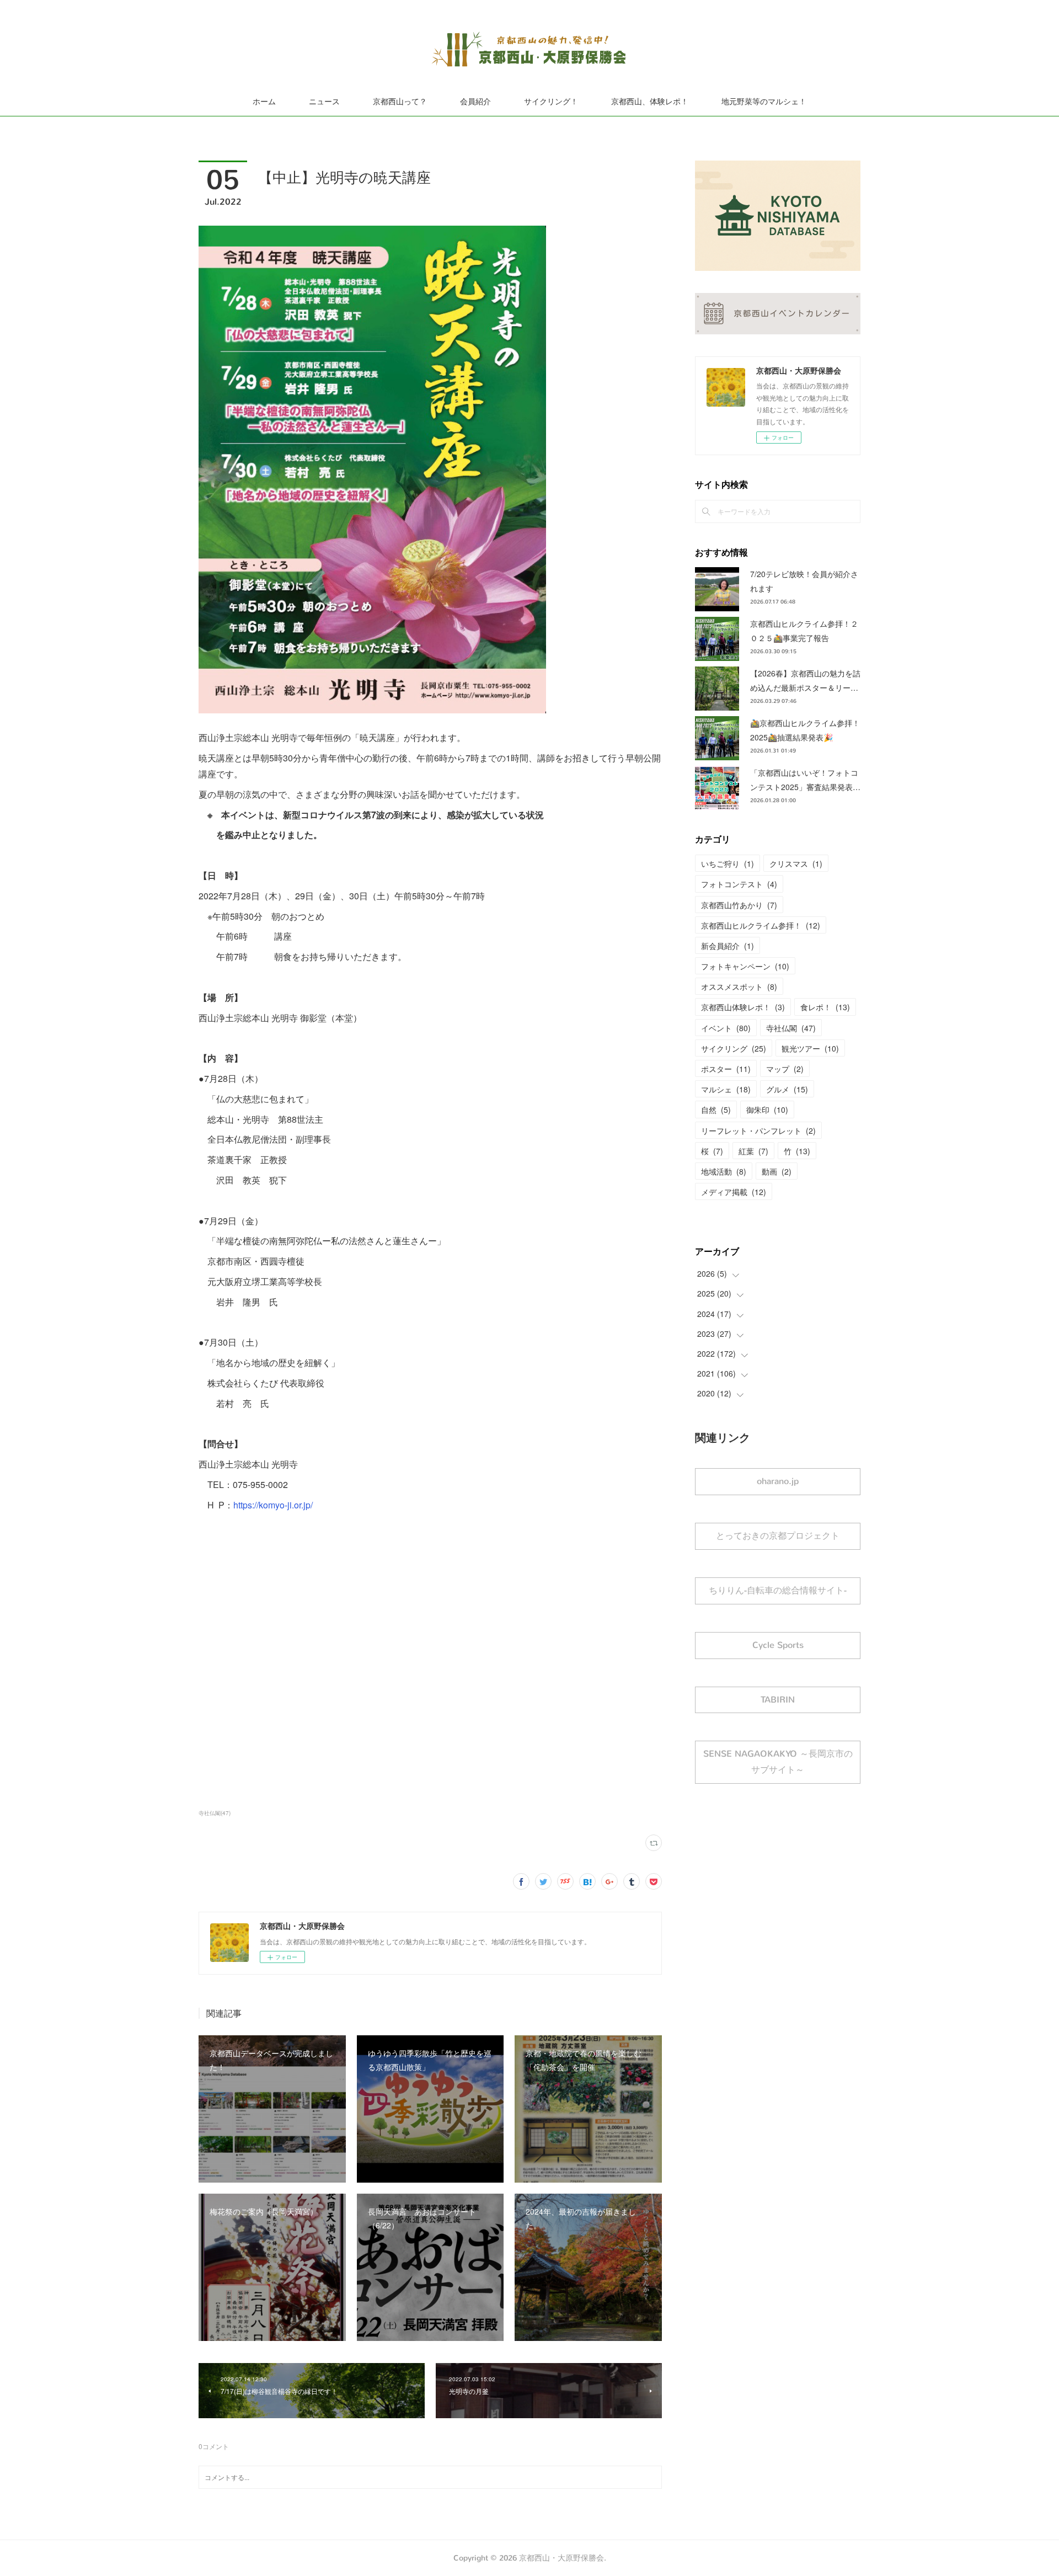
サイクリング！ (551, 102)
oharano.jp (778, 1481)
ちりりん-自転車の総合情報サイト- (778, 1590)
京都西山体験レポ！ (743, 1007)
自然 (716, 1110)
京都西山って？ (400, 102)
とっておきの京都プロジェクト (778, 1536)
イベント (726, 1028)
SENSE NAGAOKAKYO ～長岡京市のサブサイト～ (778, 1762)
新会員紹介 (728, 946)
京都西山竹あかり (739, 905)
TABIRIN (778, 1700)
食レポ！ (825, 1007)
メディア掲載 (734, 1192)
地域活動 (724, 1171)
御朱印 (767, 1110)
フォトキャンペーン (745, 966)
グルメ (787, 1089)
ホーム (264, 102)
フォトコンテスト (739, 884)
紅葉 (753, 1151)
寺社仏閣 (791, 1028)
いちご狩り (728, 863)
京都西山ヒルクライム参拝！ (761, 925)
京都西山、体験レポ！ (650, 102)
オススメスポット (739, 986)
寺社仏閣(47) (215, 1813)
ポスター (726, 1069)
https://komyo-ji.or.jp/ (273, 1505)
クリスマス (796, 863)
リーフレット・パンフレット (758, 1130)
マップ (785, 1069)
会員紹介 (475, 102)
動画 (777, 1171)
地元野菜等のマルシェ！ (764, 102)
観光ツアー (810, 1048)
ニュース (324, 102)
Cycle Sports (778, 1645)
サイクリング (734, 1048)
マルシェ (726, 1089)
